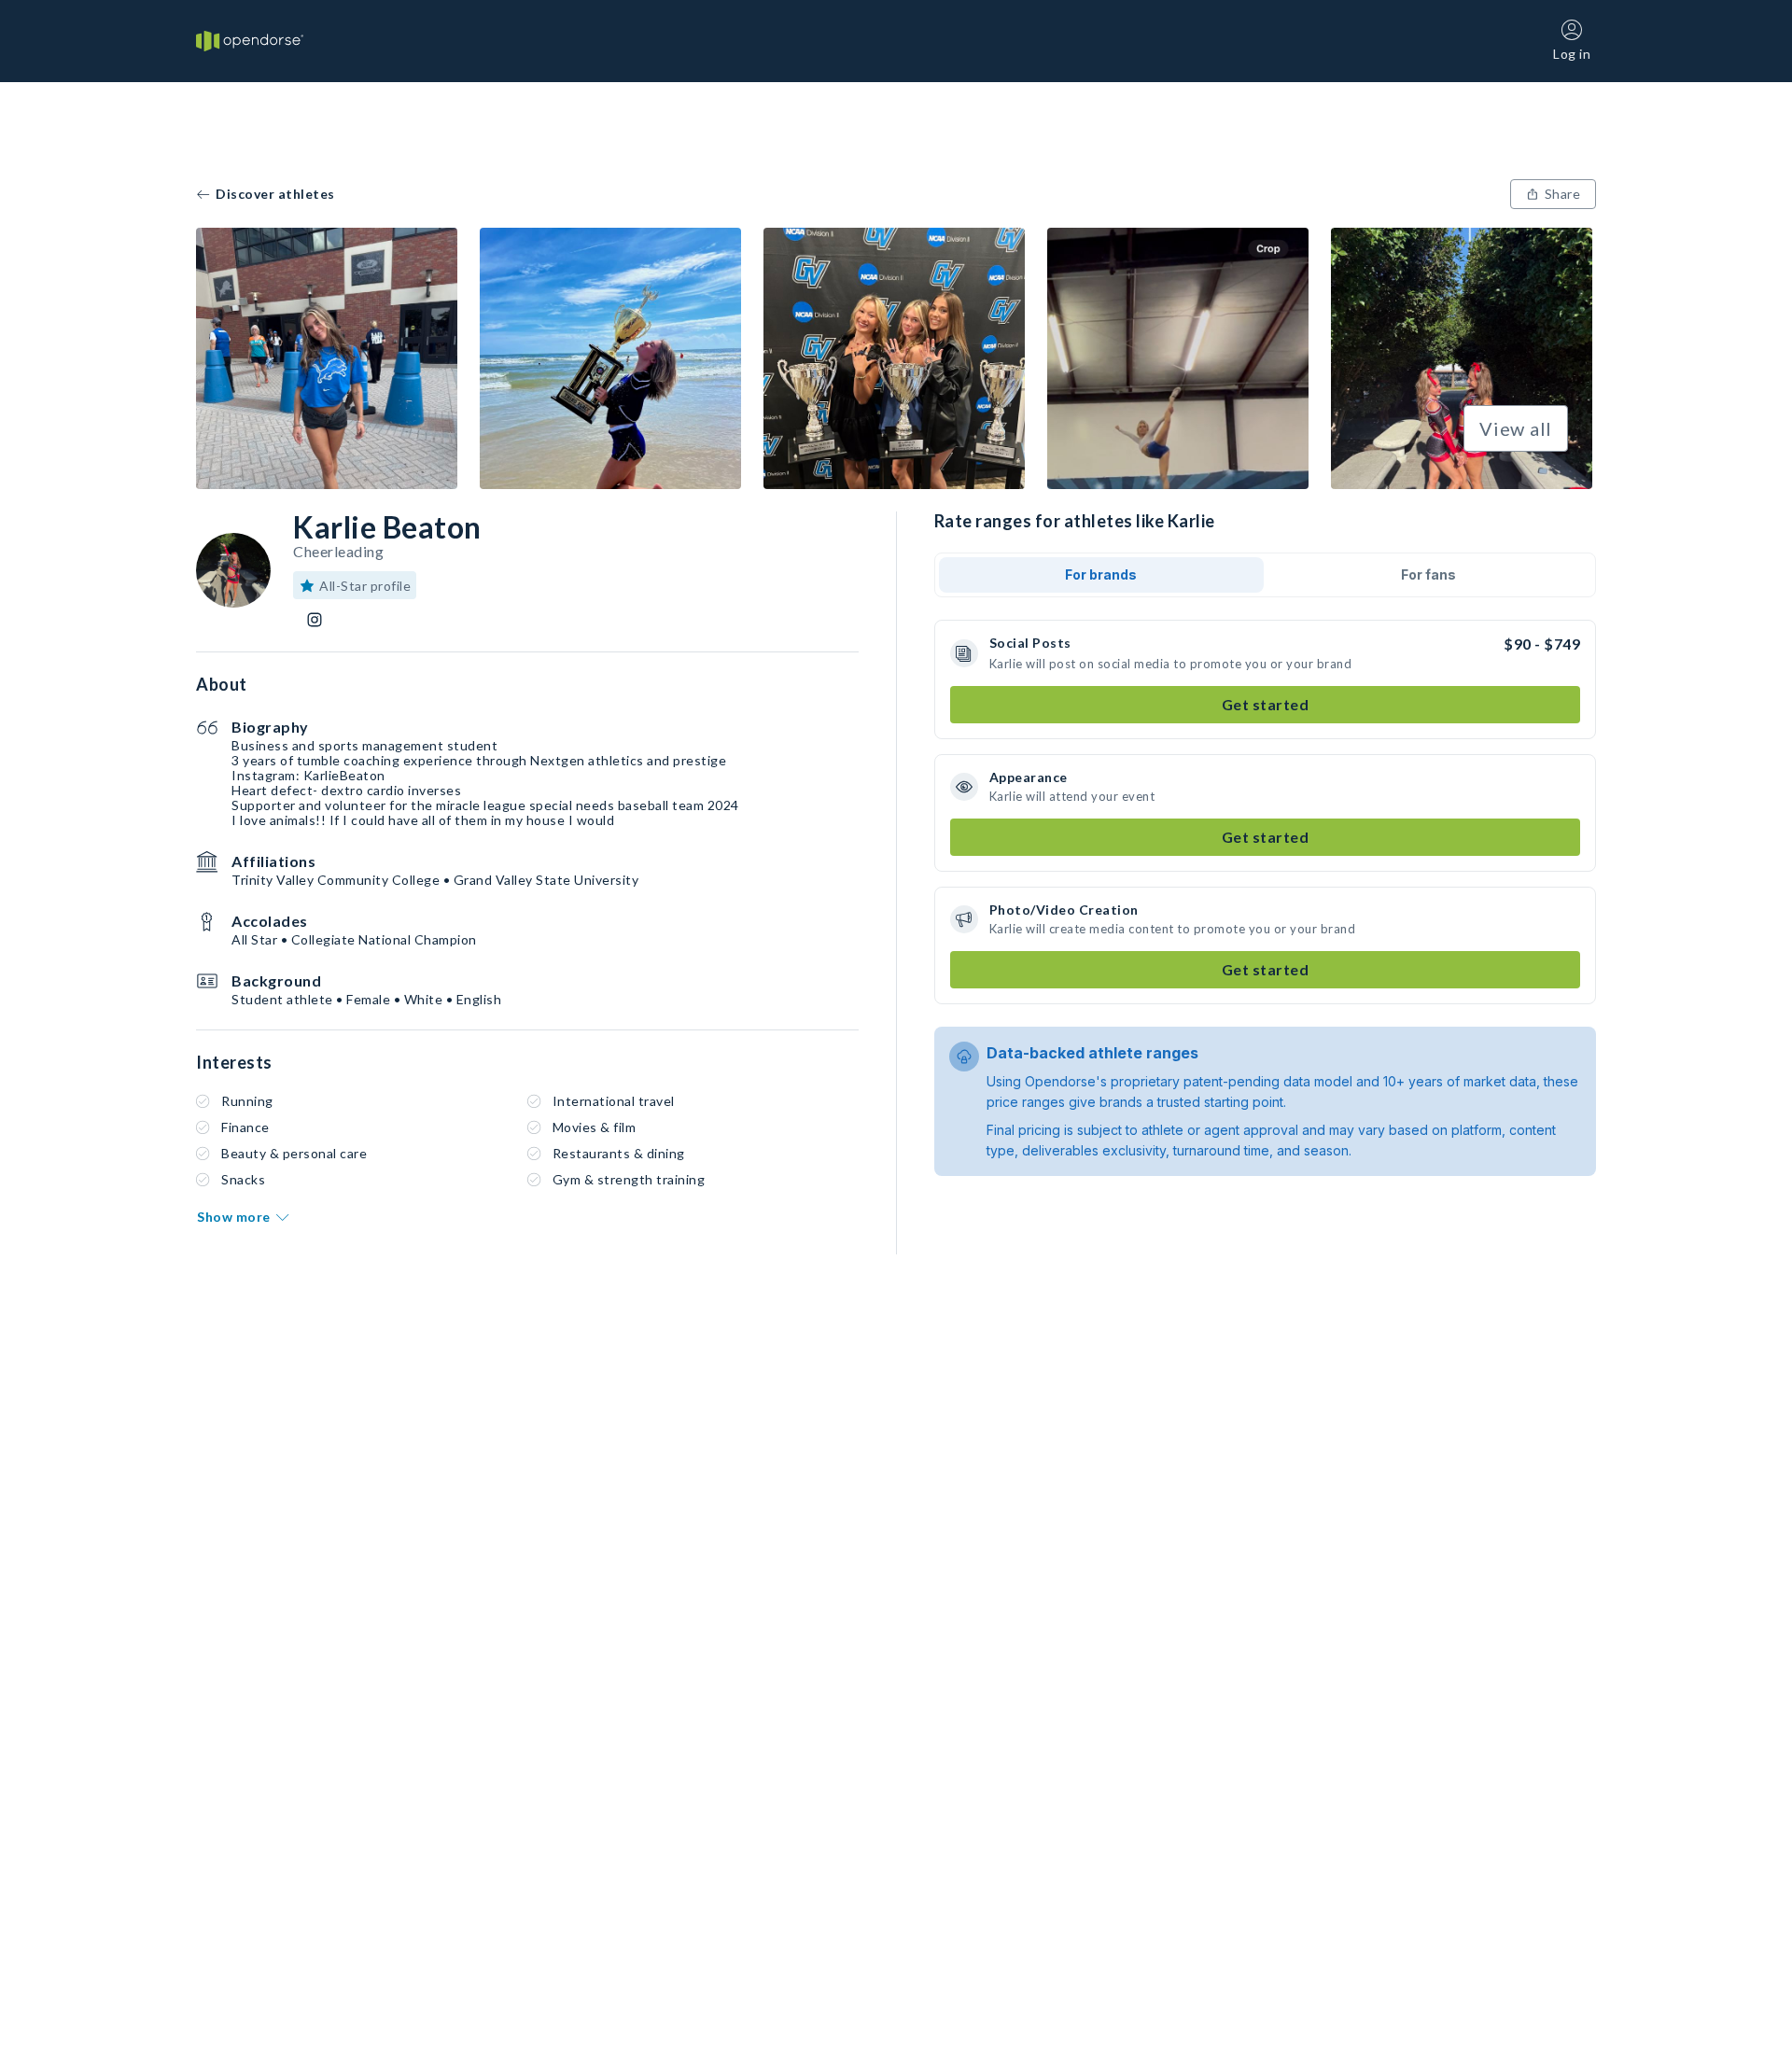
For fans (1428, 574)
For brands (1101, 574)
